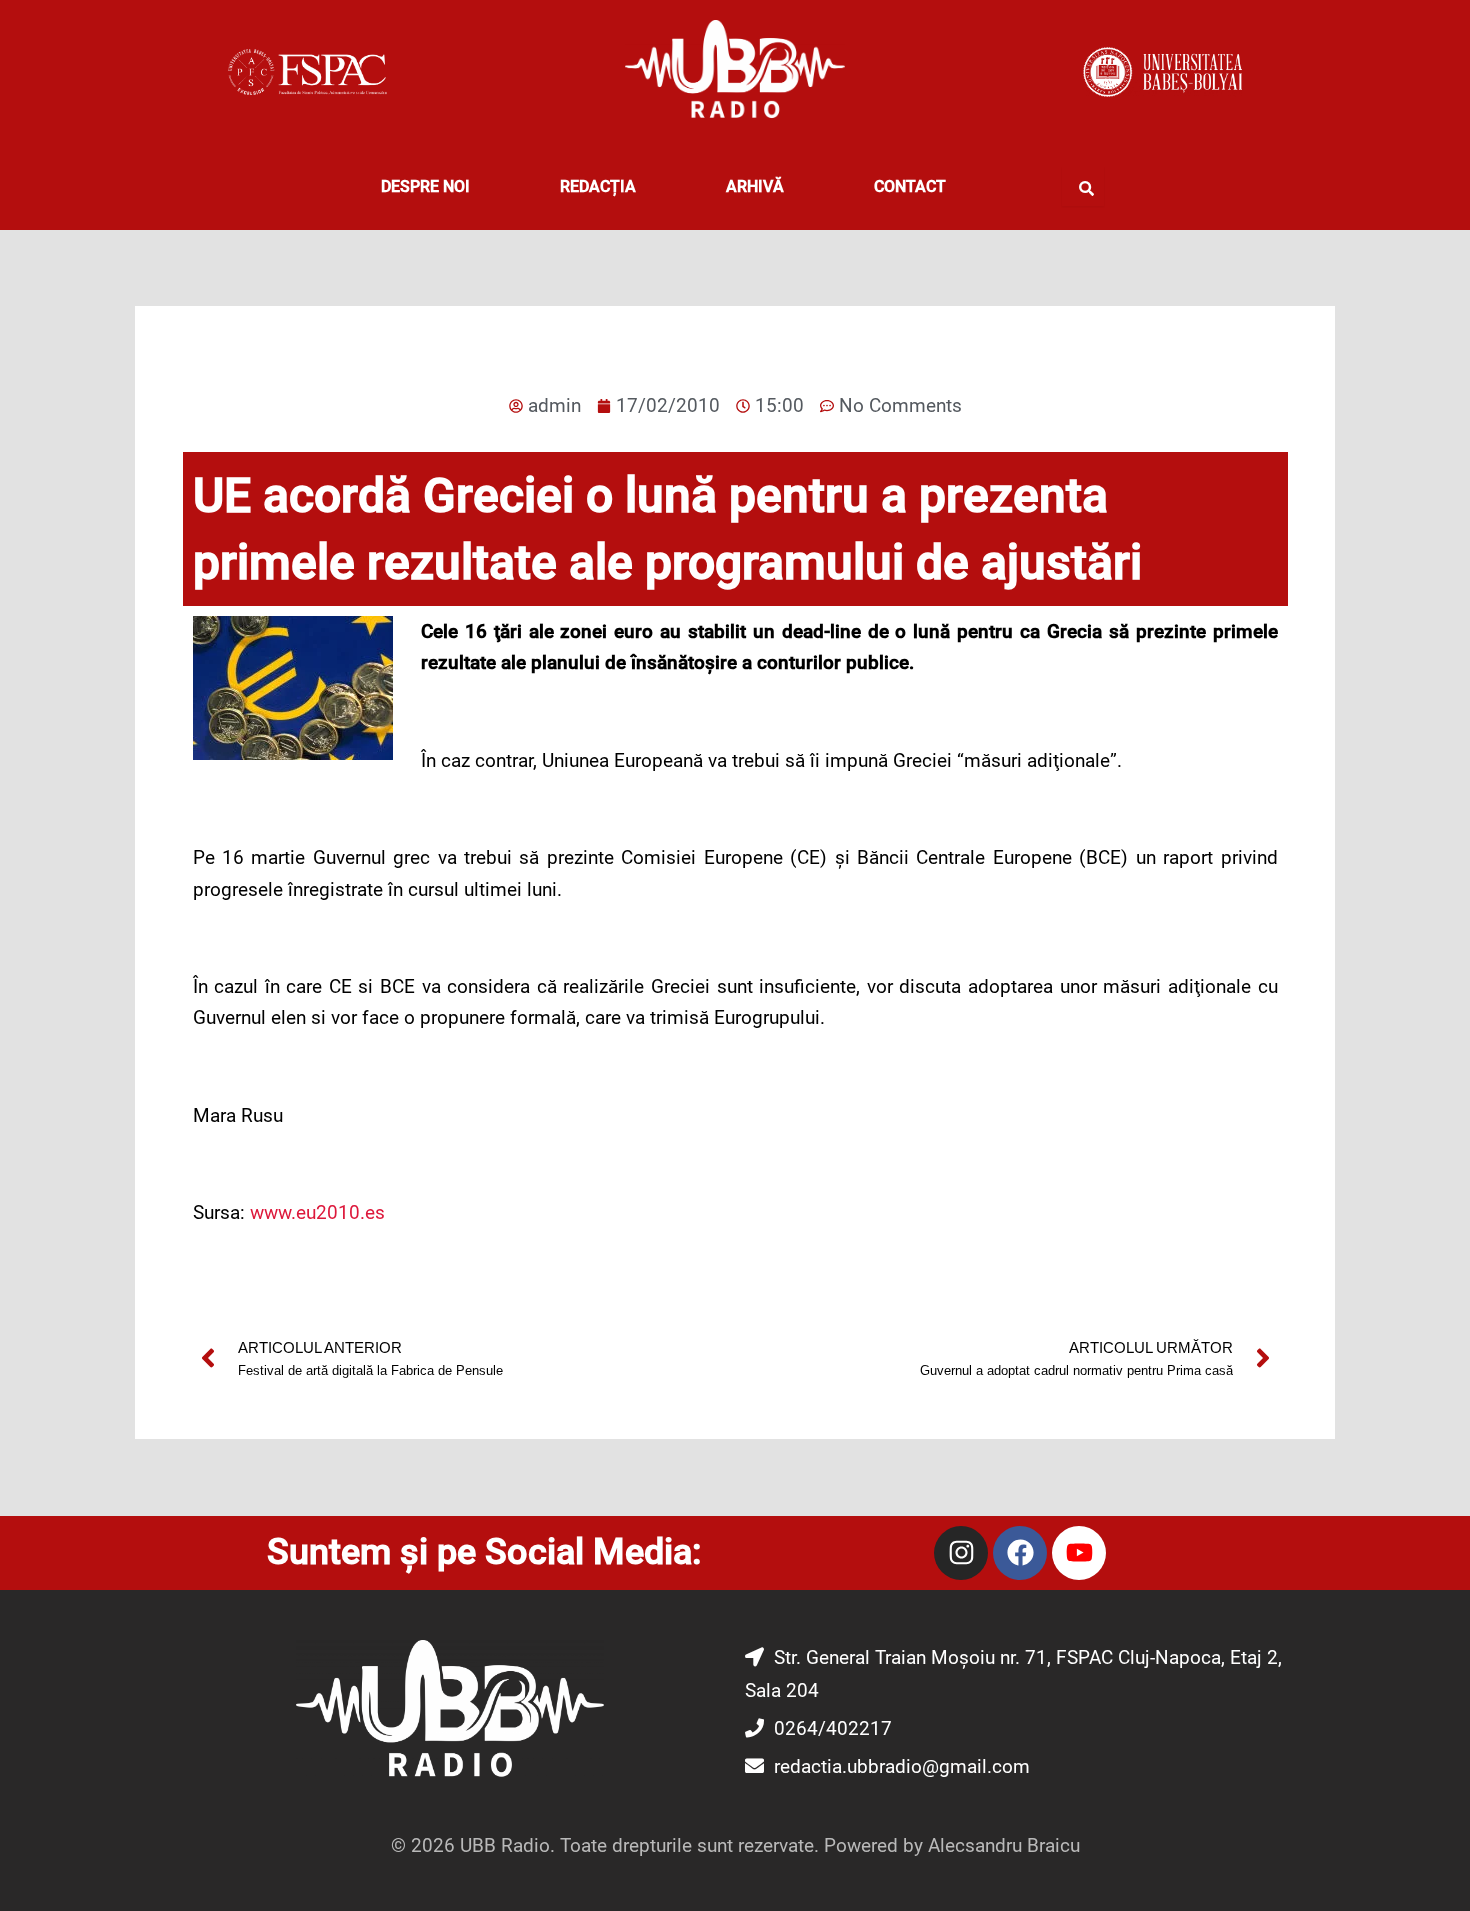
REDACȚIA (598, 186)
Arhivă (755, 186)
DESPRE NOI (425, 186)
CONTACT (910, 186)
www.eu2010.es (317, 1212)
